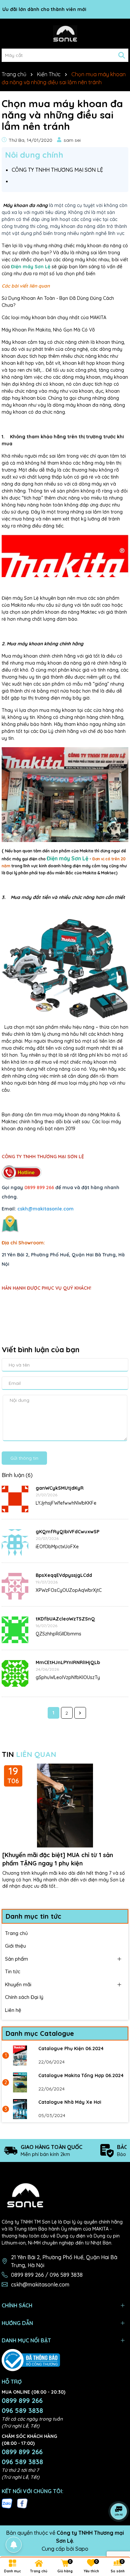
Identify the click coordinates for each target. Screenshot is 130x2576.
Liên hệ (13, 2010)
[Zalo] (7, 2503)
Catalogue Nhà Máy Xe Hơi (70, 2102)
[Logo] (65, 34)
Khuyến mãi (18, 1984)
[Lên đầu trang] (117, 2536)
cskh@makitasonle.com (40, 2284)
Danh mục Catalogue (40, 2033)
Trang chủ (16, 1933)
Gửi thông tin (24, 1458)
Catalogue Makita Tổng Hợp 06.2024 (81, 2075)
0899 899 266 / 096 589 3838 (47, 2275)
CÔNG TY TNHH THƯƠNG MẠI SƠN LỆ (57, 170)
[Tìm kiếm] (122, 55)
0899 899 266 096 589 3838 (22, 2405)
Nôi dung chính (34, 155)
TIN (29, 1754)
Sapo (82, 2549)
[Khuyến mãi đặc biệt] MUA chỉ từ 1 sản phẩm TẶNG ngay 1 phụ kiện (58, 1859)
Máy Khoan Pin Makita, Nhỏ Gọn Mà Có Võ (48, 330)
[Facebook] (22, 2503)
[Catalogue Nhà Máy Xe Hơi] (20, 2109)
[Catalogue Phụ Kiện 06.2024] (20, 2055)
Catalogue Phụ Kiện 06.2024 (71, 2048)
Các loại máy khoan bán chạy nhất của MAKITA (54, 318)
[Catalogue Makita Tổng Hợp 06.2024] (20, 2082)
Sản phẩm (16, 1959)
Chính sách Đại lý (24, 1997)
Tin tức (13, 1971)
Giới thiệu (15, 1946)
